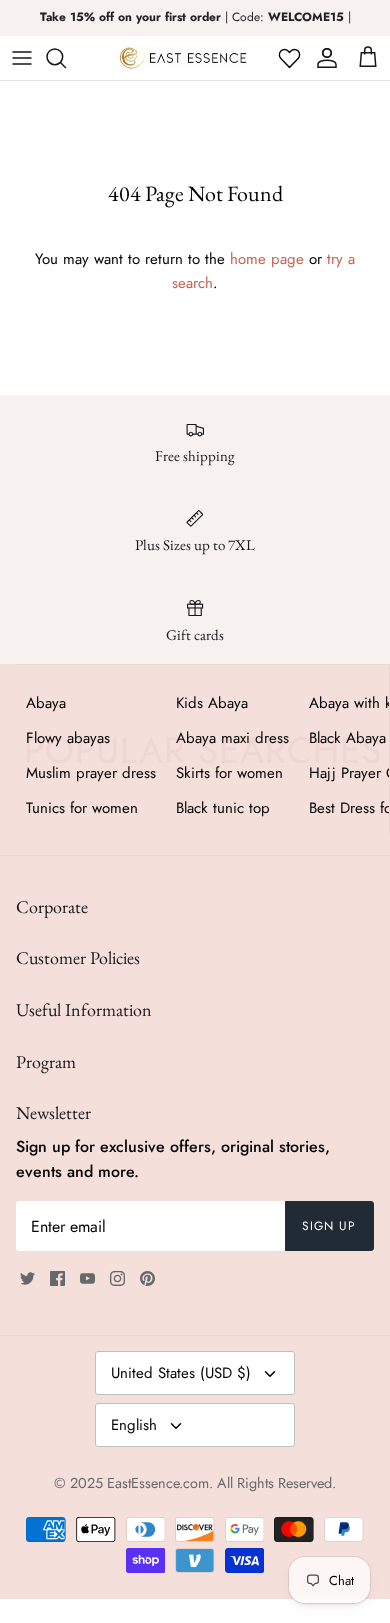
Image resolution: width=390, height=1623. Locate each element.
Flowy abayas (68, 738)
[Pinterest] (147, 1278)
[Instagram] (117, 1278)
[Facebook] (57, 1278)
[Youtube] (87, 1278)
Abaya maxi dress (232, 738)
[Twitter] (27, 1278)
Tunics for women (82, 808)
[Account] (323, 58)
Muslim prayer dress (91, 773)
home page (267, 259)
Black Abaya (347, 738)
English (134, 1425)
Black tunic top (223, 808)
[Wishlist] (287, 58)
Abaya (46, 703)
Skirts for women (229, 773)
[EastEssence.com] (183, 58)
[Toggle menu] (22, 58)
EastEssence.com (158, 1483)
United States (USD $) (181, 1373)
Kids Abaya (212, 703)
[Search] (66, 58)
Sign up (329, 1226)
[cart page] (368, 58)
